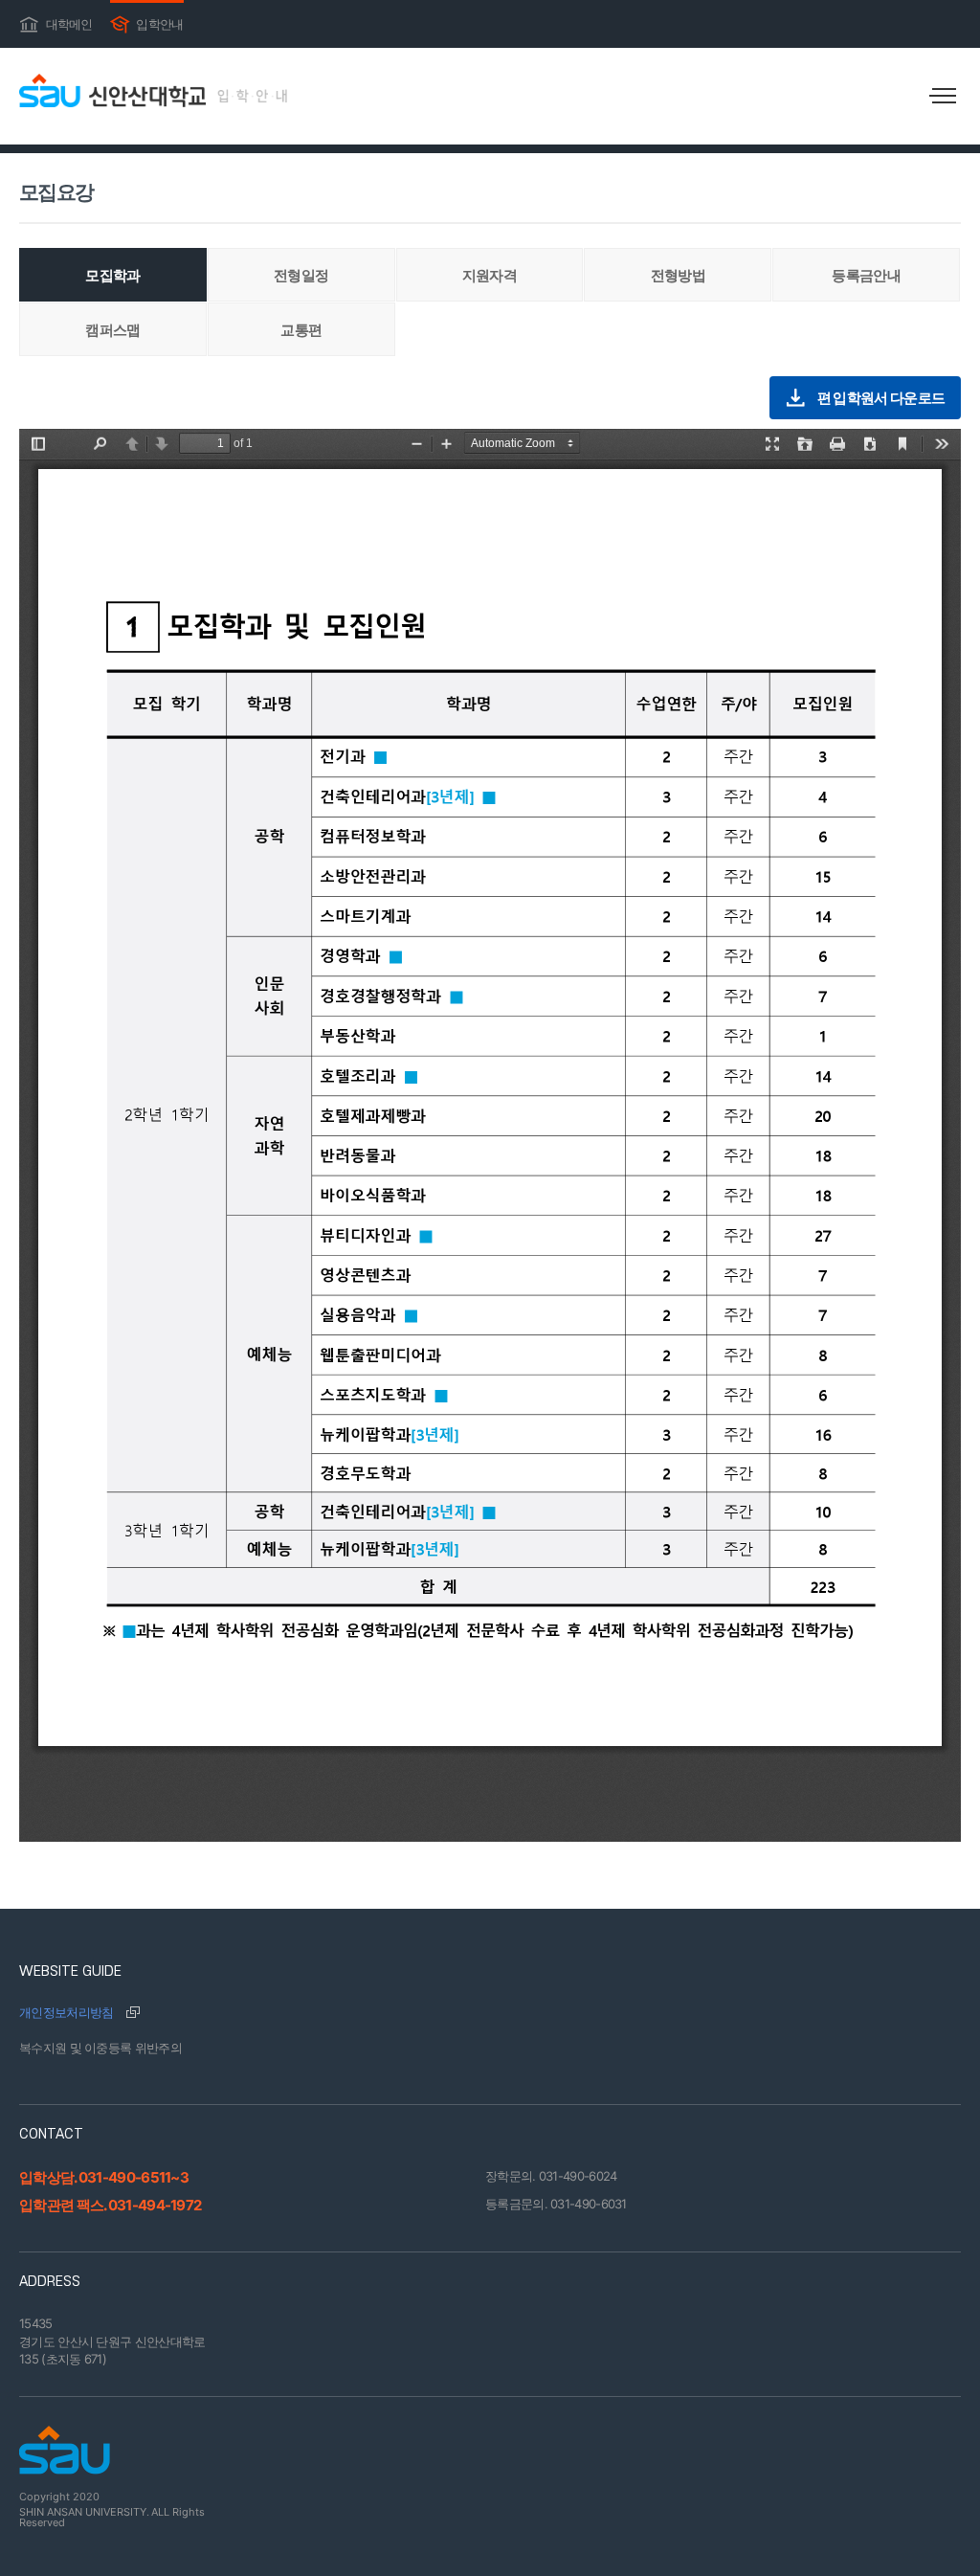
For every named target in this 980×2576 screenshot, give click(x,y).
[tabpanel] (490, 1135)
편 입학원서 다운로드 (881, 398)
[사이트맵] (942, 96)
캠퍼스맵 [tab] (112, 330)
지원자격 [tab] (490, 275)
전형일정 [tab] (301, 275)
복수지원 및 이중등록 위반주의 (100, 2048)
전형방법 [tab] (678, 275)
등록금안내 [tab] (866, 275)
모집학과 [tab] (112, 275)
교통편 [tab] (301, 330)
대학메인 (56, 22)
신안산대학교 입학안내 (153, 90)
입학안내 (147, 22)
